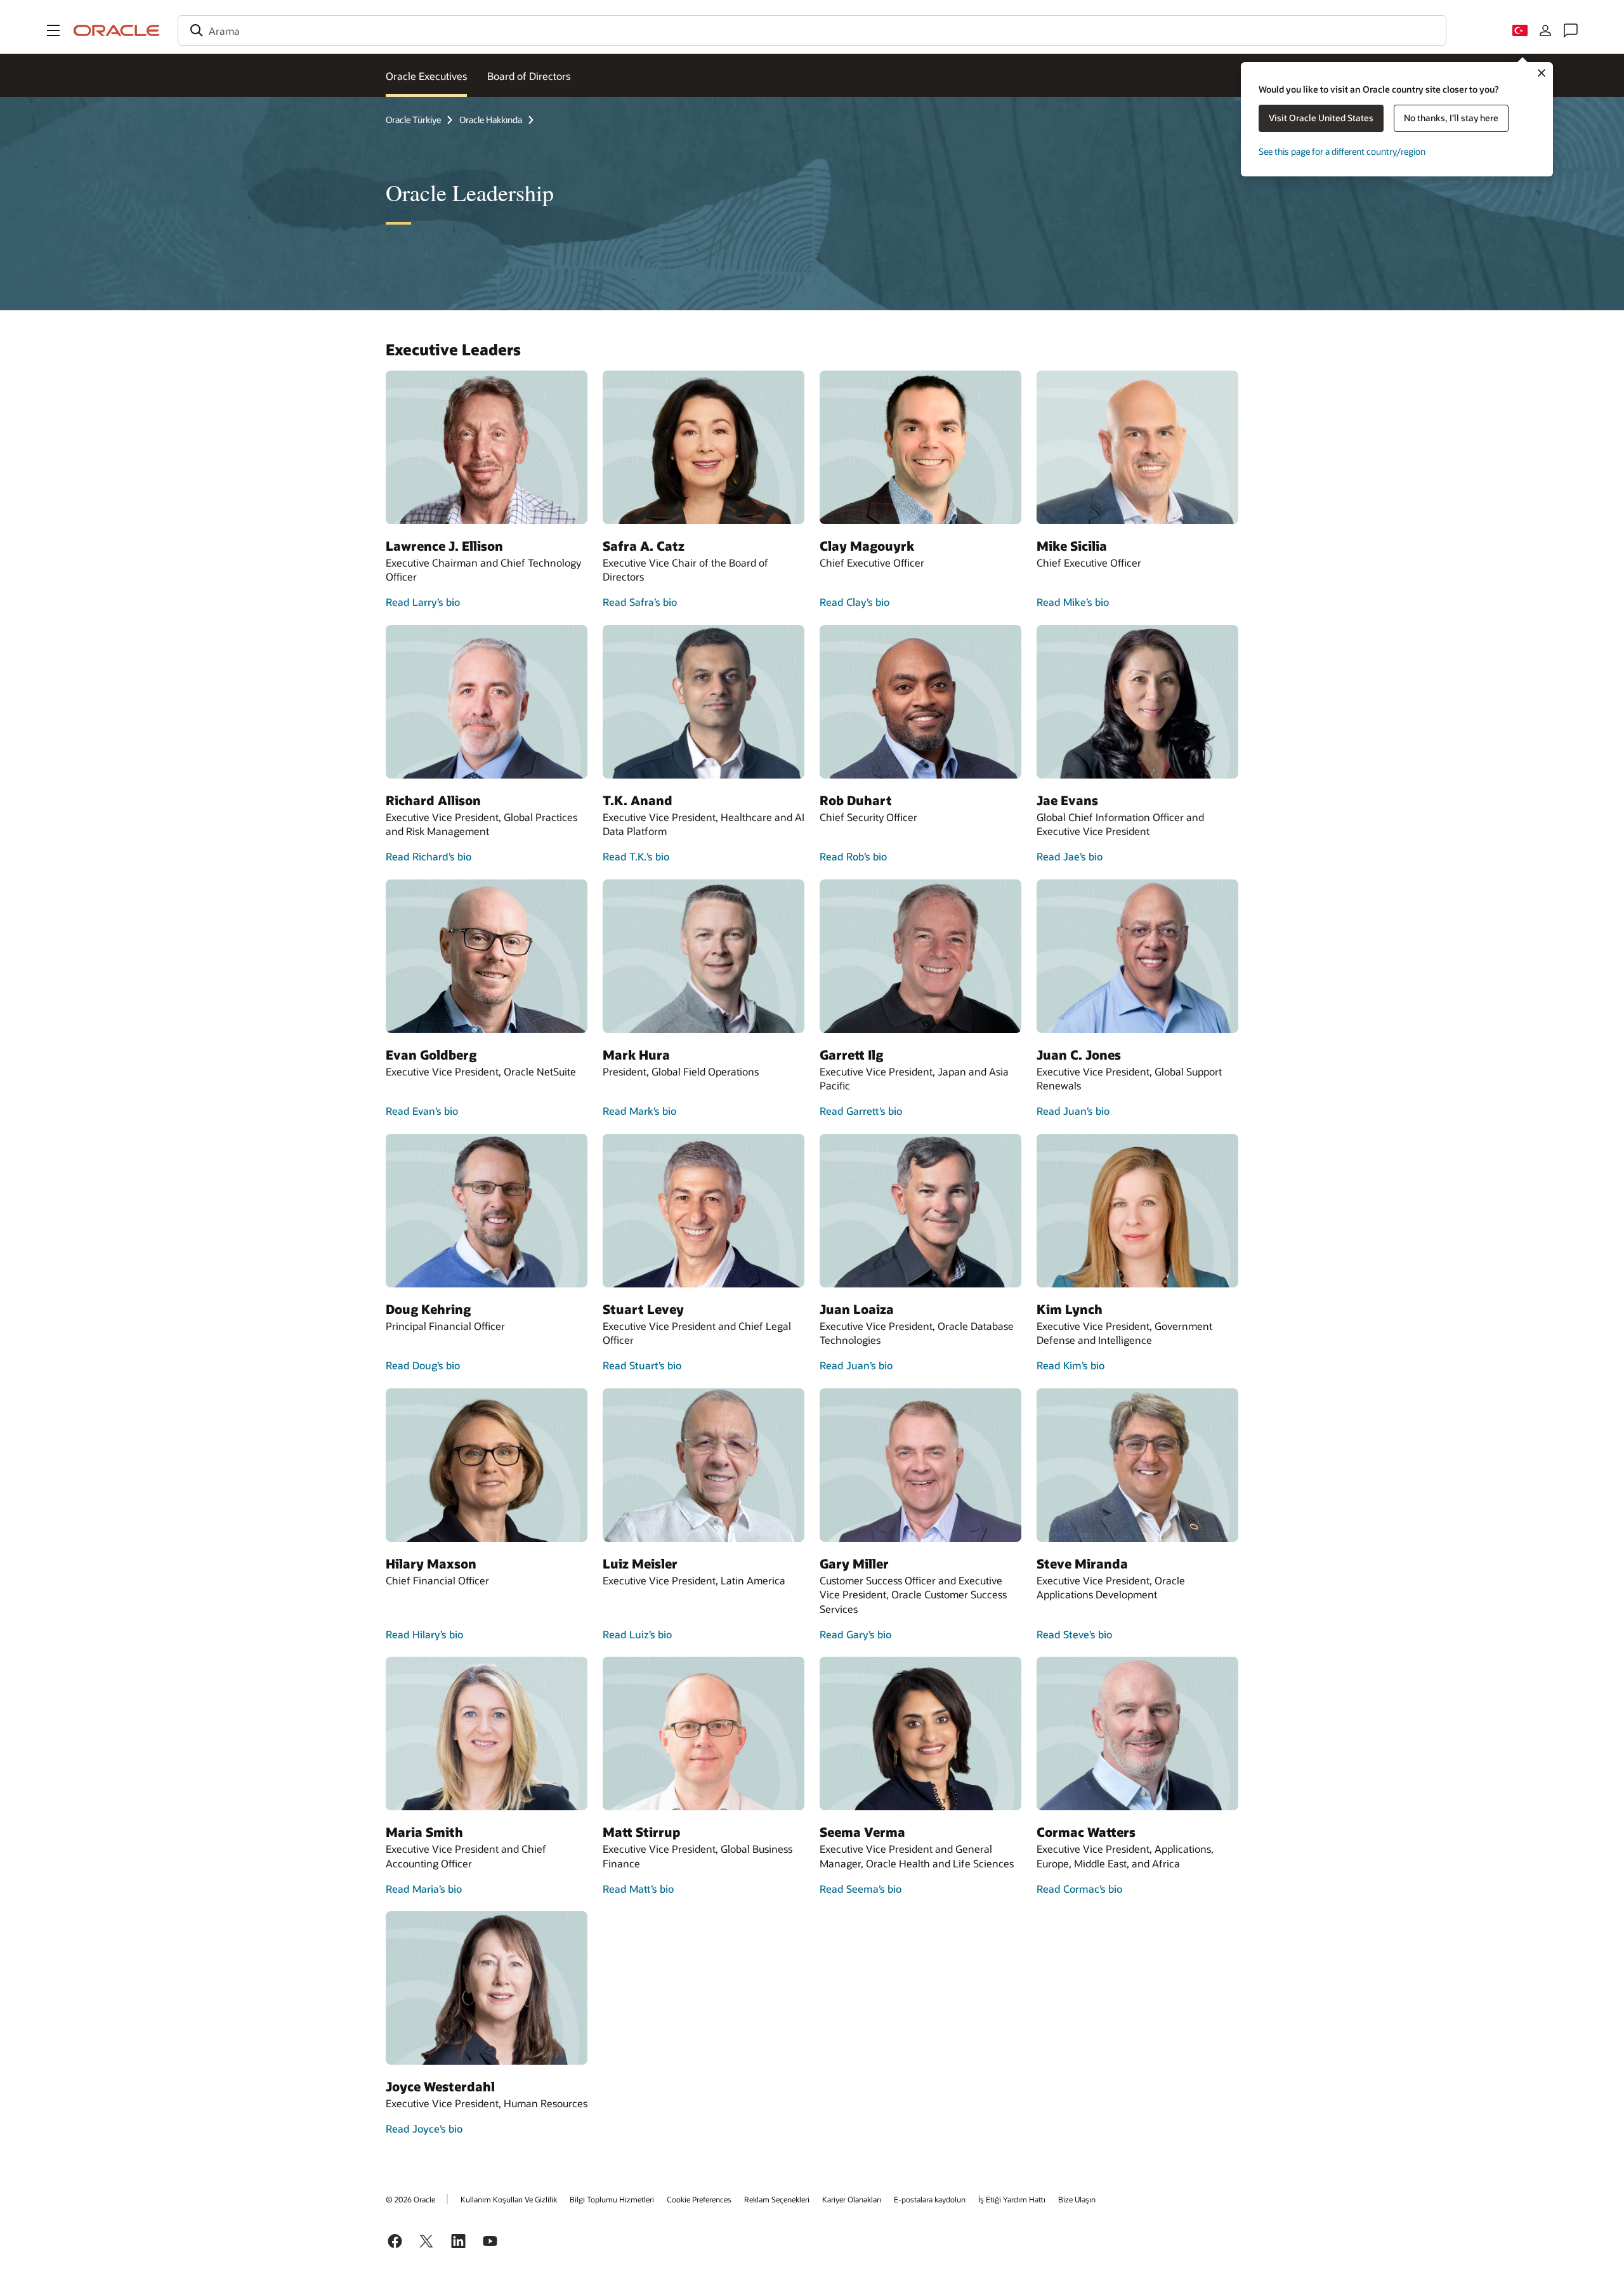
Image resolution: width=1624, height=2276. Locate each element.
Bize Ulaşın (1077, 2199)
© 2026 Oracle (410, 2199)
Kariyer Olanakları (852, 2199)
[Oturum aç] (1545, 30)
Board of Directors (529, 76)
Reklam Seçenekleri (777, 2199)
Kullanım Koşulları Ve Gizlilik (509, 2199)
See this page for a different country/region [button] (1342, 151)
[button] (53, 30)
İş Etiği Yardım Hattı (1012, 2199)
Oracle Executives (426, 76)
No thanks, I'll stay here (1451, 118)
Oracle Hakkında (491, 120)
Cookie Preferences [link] (699, 2199)
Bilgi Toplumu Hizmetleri (612, 2199)
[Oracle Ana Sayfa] (117, 30)
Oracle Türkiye (413, 120)
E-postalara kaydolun (930, 2199)
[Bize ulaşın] (1571, 30)
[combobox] (812, 30)
